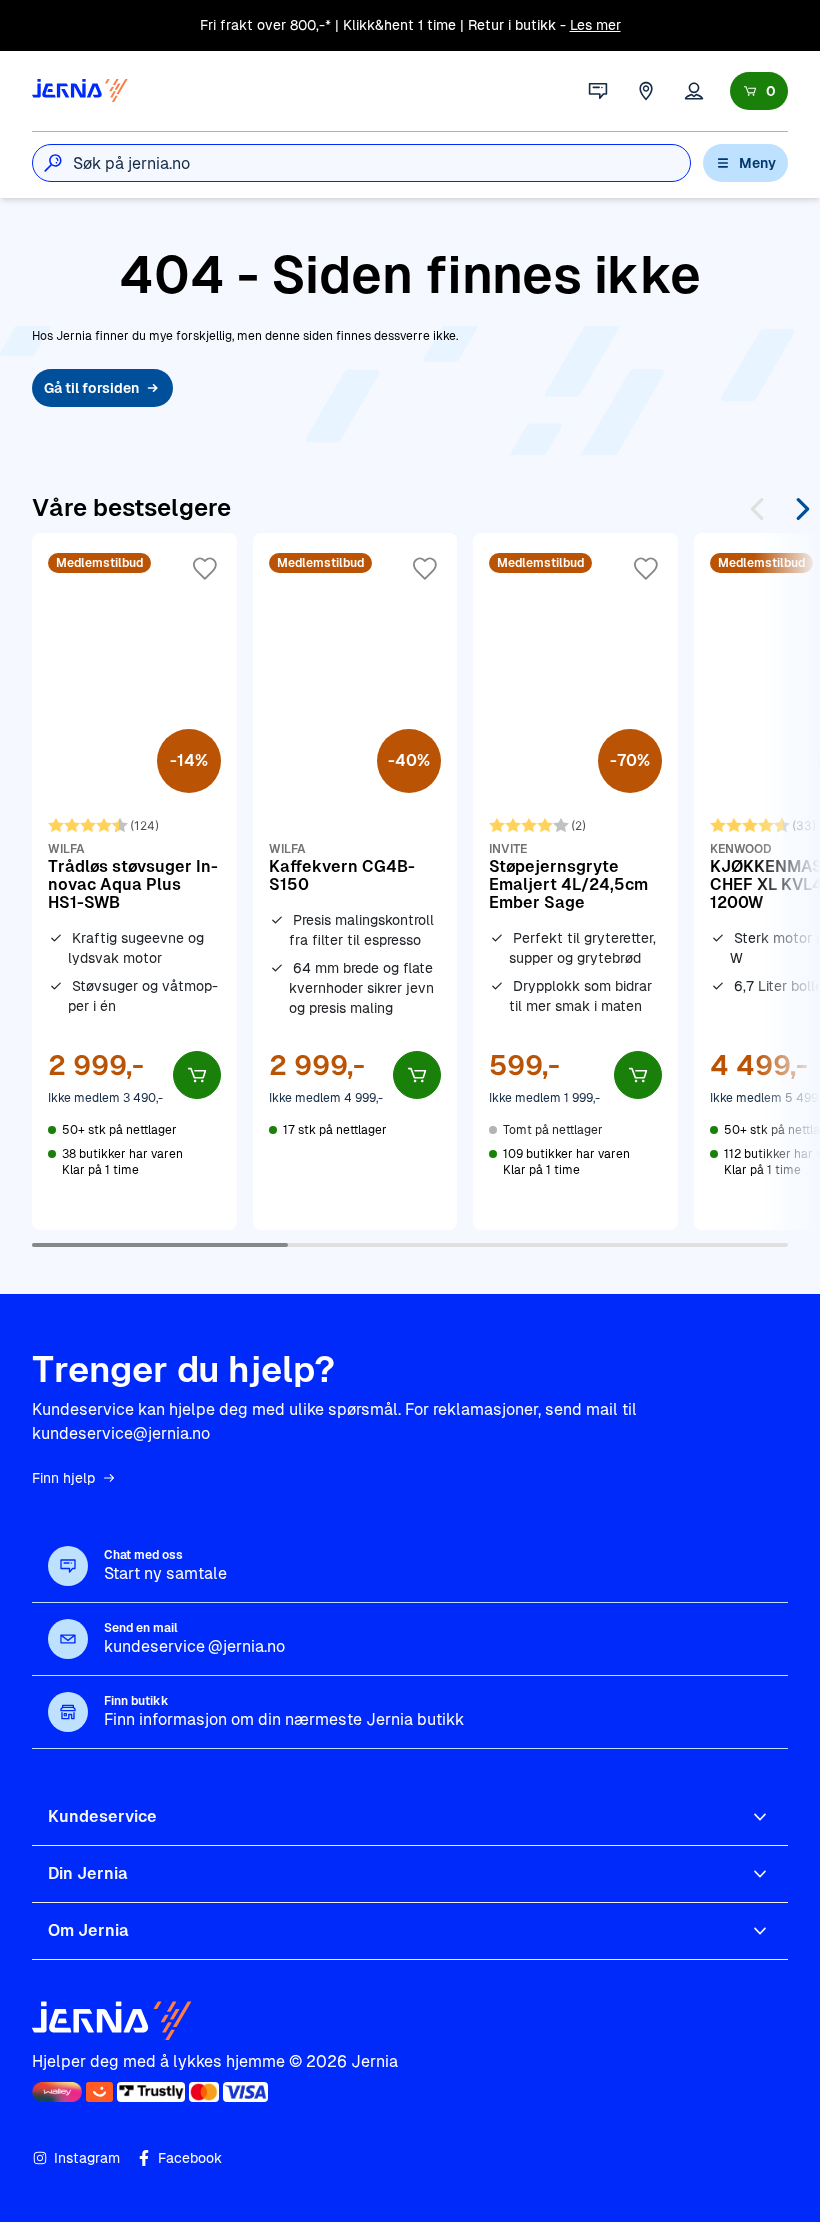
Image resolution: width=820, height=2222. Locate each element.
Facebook (190, 2158)
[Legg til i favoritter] (205, 569)
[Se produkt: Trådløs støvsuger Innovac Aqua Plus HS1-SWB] (134, 881)
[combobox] (381, 163)
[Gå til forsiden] (80, 91)
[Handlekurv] (759, 91)
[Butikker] (646, 91)
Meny (757, 163)
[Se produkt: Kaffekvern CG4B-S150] (355, 881)
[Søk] (53, 163)
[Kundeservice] (598, 91)
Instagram (87, 2158)
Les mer (595, 25)
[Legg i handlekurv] (197, 1075)
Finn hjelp (63, 1478)
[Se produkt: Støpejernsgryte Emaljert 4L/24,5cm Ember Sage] (575, 881)
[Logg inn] (694, 91)
